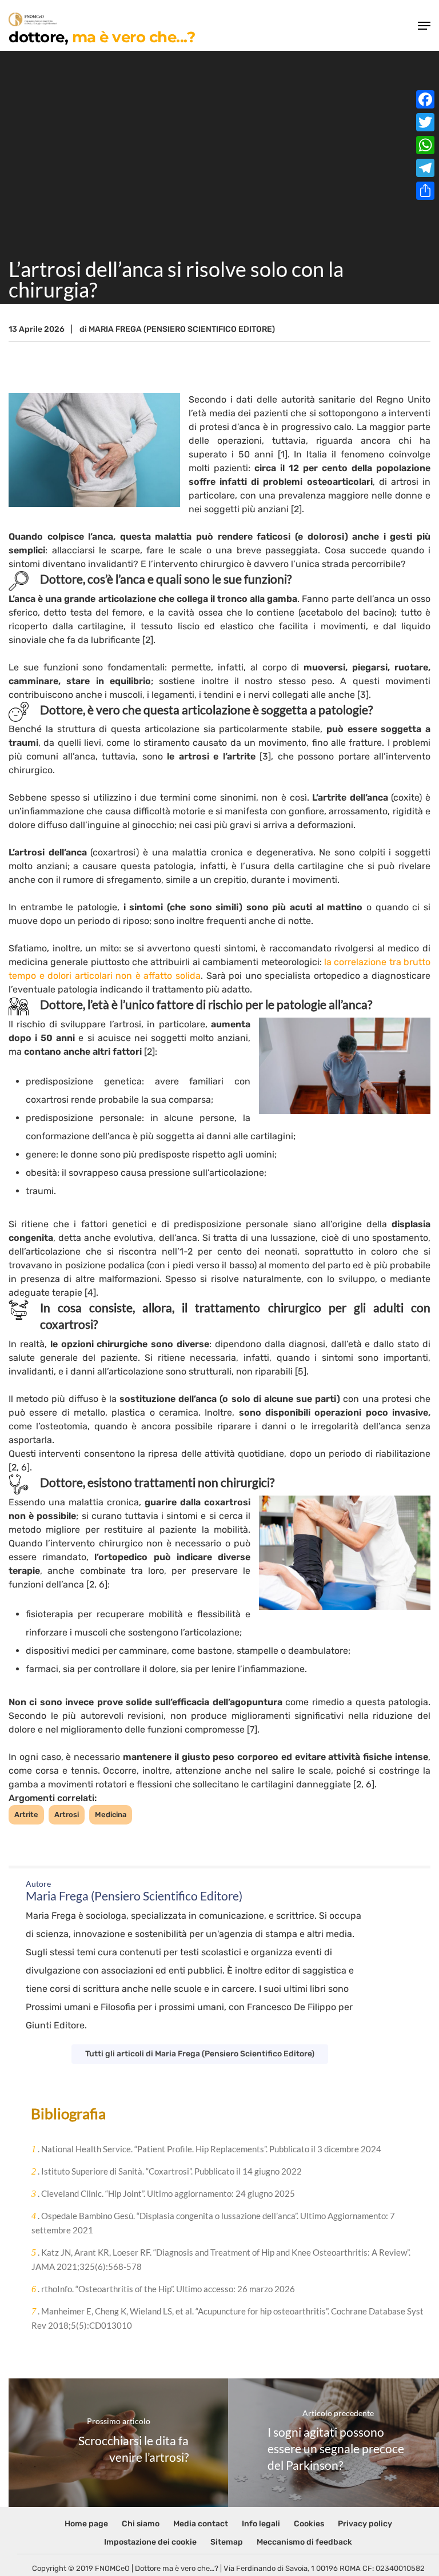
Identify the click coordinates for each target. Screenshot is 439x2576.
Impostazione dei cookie (150, 2542)
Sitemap (227, 2542)
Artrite (26, 1815)
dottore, (102, 36)
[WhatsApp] (425, 145)
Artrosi (67, 1815)
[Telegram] (425, 168)
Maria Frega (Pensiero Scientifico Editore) (182, 329)
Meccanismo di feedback (304, 2542)
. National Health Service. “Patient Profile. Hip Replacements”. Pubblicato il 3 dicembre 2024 (206, 2149)
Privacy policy (365, 2524)
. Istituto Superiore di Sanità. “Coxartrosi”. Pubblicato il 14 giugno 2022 (167, 2171)
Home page (86, 2524)
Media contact (201, 2524)
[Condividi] (425, 191)
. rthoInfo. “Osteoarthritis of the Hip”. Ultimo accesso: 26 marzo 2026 (163, 2289)
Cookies (309, 2524)
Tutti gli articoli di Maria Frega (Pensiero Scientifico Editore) (200, 2054)
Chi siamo (141, 2524)
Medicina (111, 1815)
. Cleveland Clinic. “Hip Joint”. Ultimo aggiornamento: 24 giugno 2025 (163, 2193)
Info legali (261, 2524)
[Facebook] (425, 99)
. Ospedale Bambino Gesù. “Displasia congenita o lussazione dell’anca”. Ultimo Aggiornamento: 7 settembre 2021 (213, 2223)
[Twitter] (425, 122)
